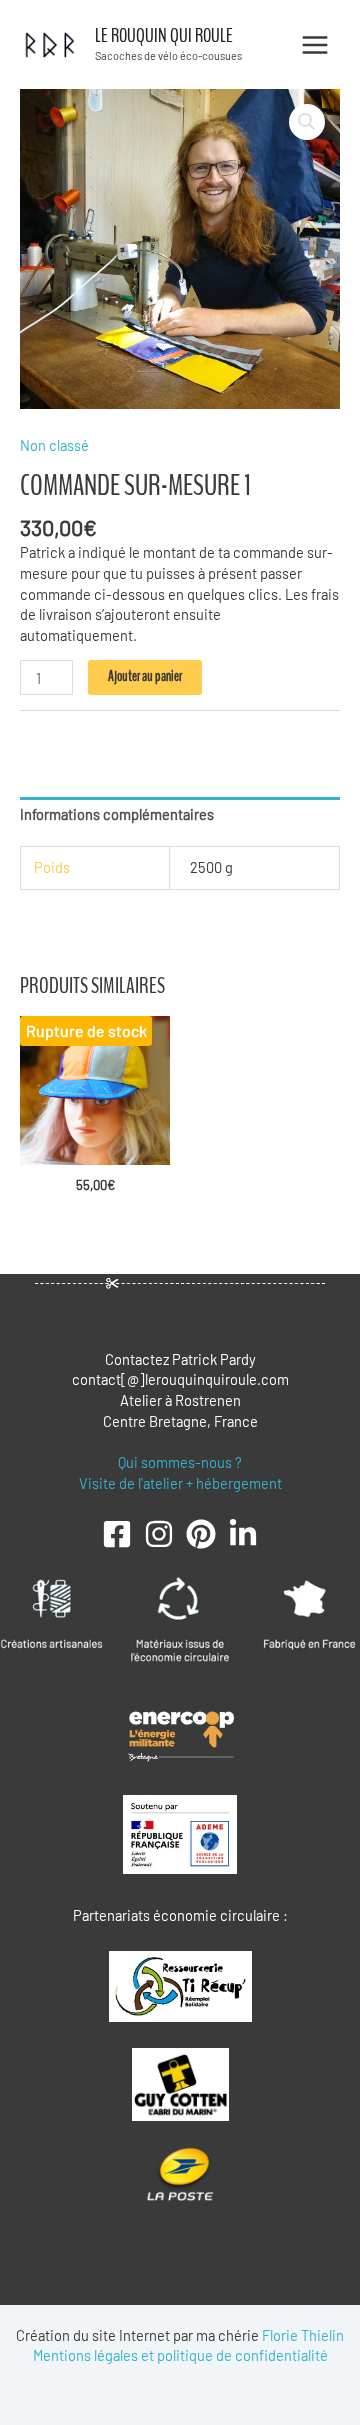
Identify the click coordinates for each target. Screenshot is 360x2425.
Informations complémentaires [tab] (117, 814)
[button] (307, 122)
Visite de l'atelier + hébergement (180, 1483)
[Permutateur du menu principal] (315, 44)
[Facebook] (117, 1534)
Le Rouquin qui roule (164, 36)
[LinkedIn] (243, 1534)
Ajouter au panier (145, 676)
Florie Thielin (303, 2335)
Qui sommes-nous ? (180, 1462)
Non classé (54, 445)
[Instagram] (159, 1534)
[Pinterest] (201, 1534)
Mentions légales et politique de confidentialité (180, 2355)
